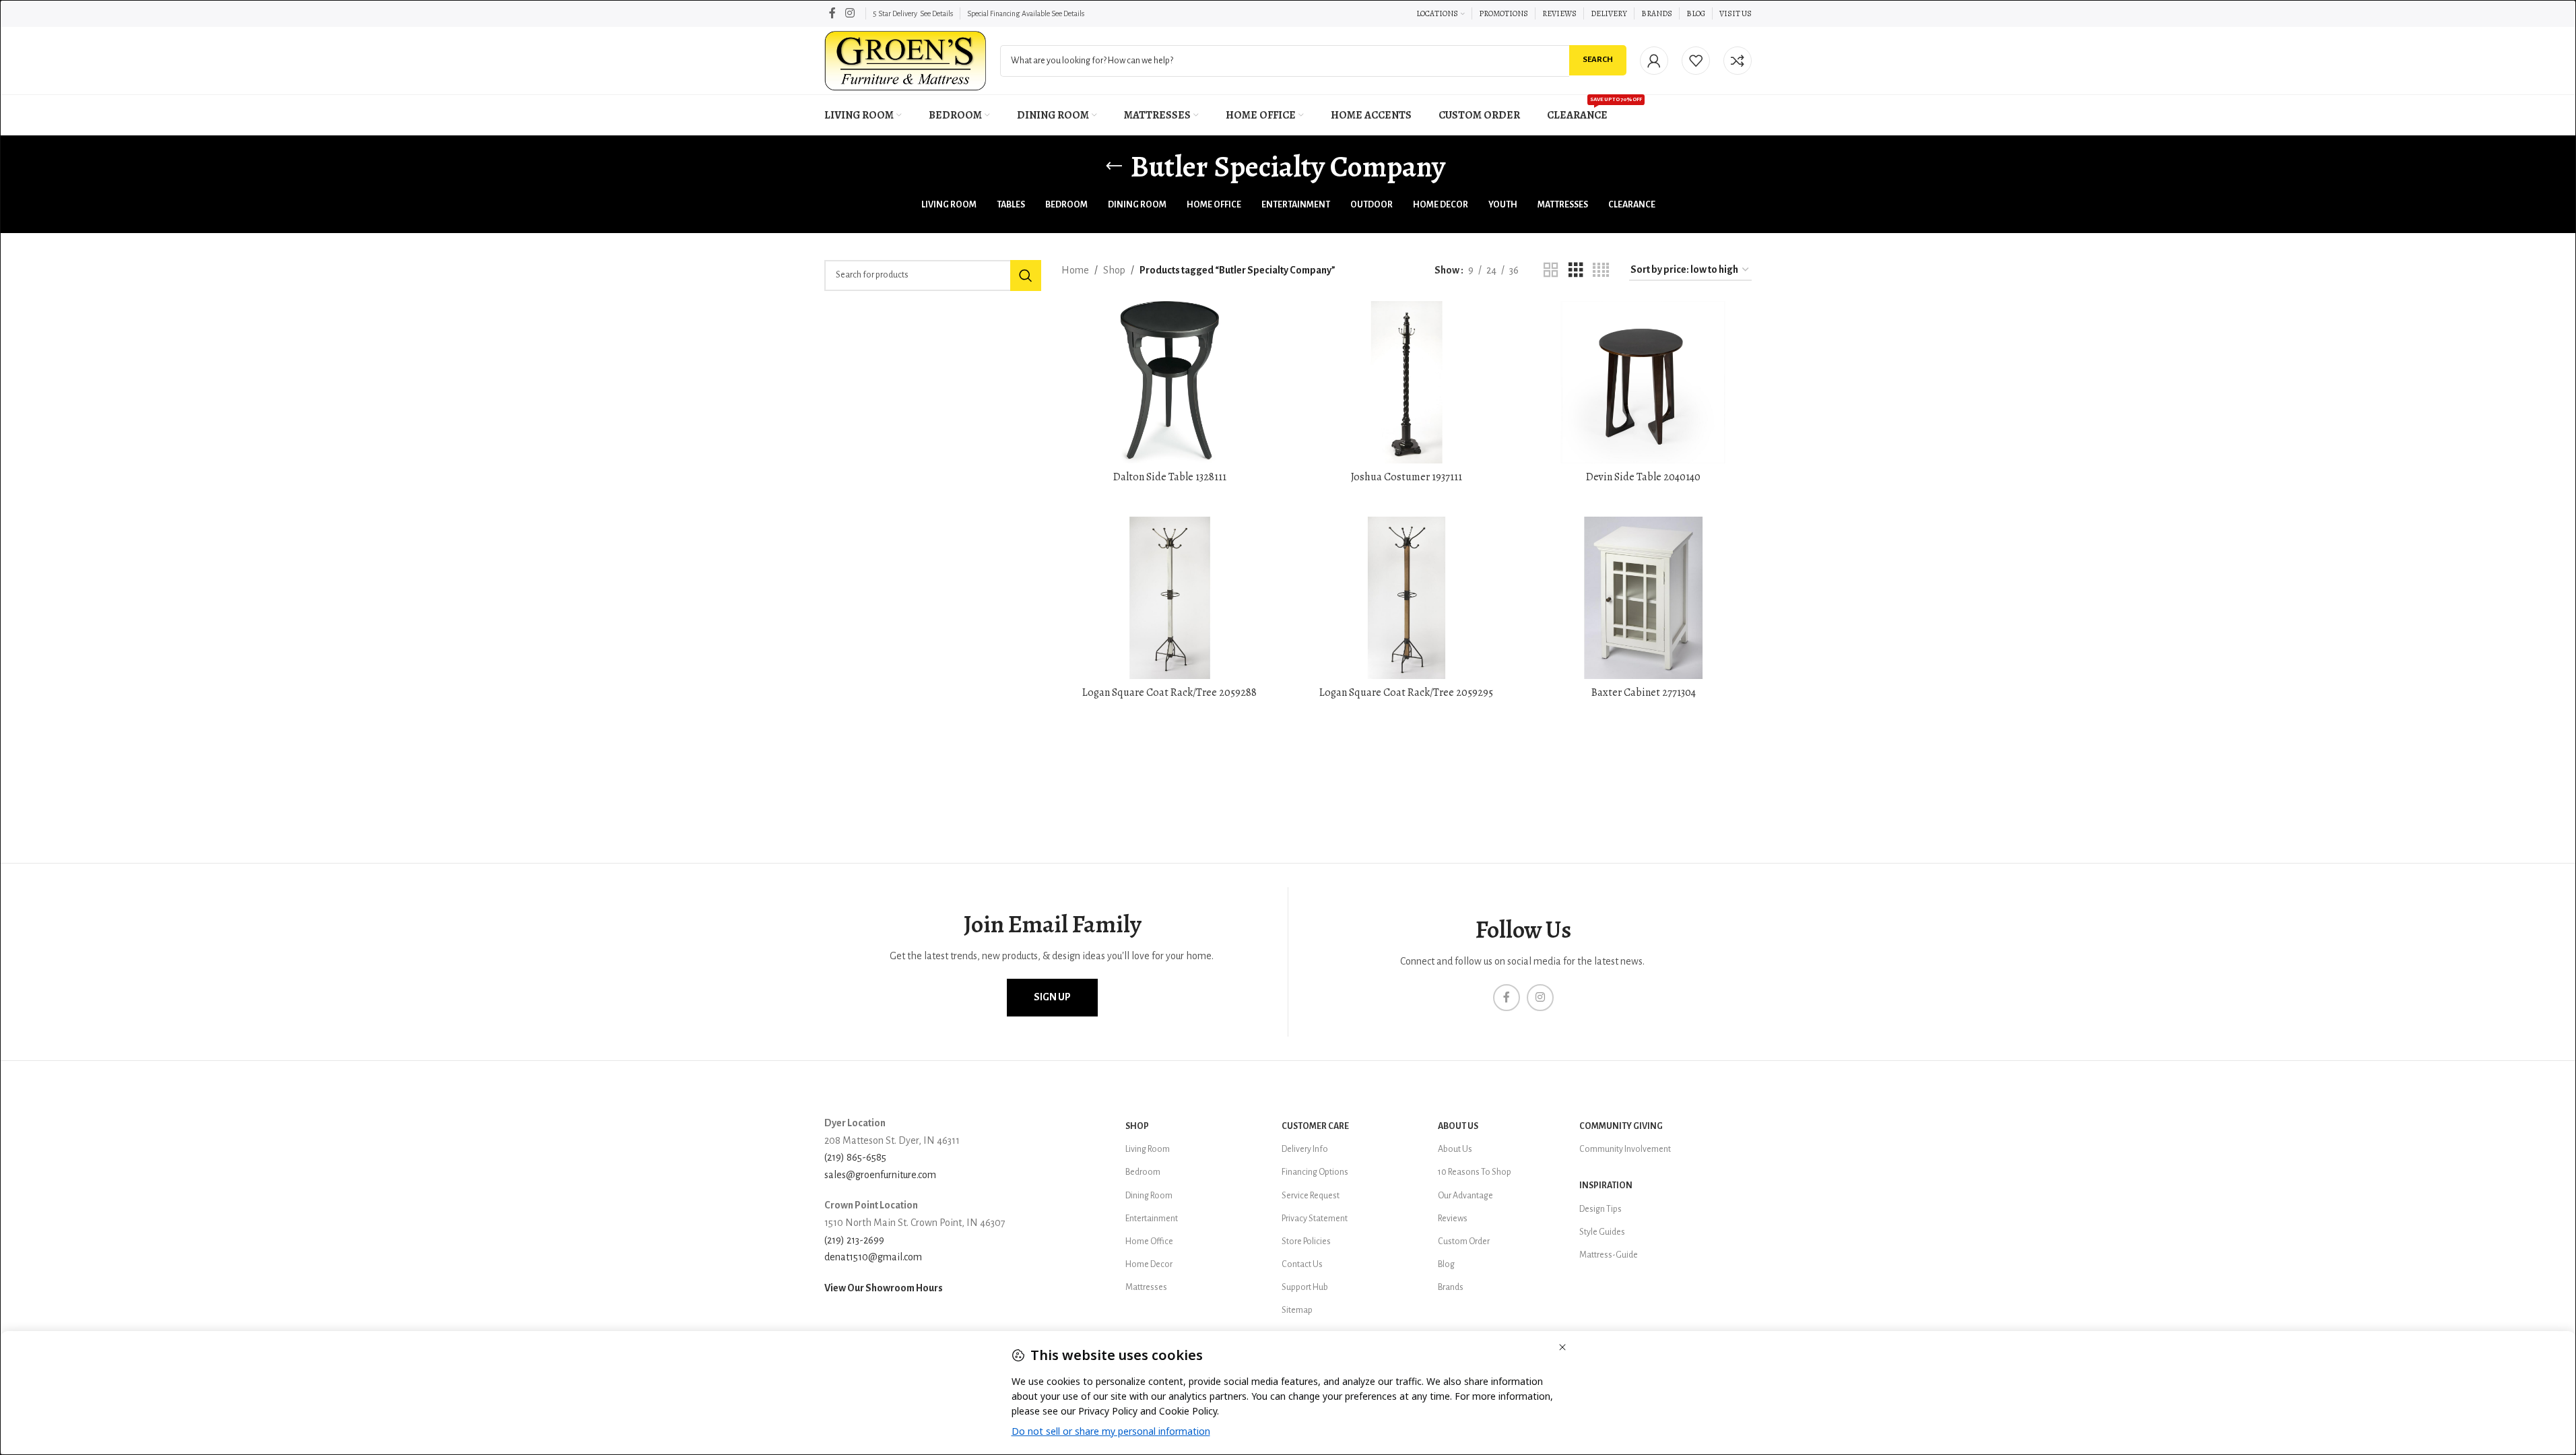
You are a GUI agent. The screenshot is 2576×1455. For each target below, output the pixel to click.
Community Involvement (1625, 1149)
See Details (936, 13)
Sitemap (1297, 1310)
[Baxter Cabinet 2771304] (1643, 598)
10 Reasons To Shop (1475, 1172)
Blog (1446, 1264)
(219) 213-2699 (854, 1240)
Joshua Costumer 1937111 (1407, 477)
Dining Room (1149, 1196)
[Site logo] (905, 60)
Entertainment (1152, 1219)
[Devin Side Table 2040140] (1643, 382)
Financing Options (1315, 1172)
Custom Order (1464, 1241)
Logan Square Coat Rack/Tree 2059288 (1169, 692)
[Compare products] (1738, 61)
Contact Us (1302, 1264)
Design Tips (1600, 1209)
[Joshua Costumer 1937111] (1407, 382)
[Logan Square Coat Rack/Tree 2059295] (1407, 598)
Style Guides (1602, 1232)
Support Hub (1305, 1287)
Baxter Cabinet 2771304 (1644, 692)
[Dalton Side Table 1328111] (1170, 382)
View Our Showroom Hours (884, 1288)
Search (1598, 60)
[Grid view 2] (1551, 270)
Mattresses (1146, 1287)
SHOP (1137, 1126)
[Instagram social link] (850, 13)
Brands (1451, 1287)
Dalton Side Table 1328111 (1170, 477)
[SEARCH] (1026, 276)
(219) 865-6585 (855, 1157)
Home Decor (1149, 1264)
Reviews (1453, 1219)
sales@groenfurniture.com (880, 1175)
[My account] (1654, 61)
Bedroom (1143, 1172)
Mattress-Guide (1609, 1255)
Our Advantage (1465, 1196)
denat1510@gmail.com (873, 1257)
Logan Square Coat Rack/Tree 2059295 (1406, 692)
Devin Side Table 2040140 (1643, 477)
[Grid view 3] (1576, 270)
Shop (1114, 270)
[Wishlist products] (1696, 61)
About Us (1458, 1126)
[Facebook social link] (832, 13)
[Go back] (1114, 166)
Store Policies (1306, 1241)
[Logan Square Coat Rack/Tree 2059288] (1170, 598)
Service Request (1311, 1196)
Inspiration (1606, 1186)
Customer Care (1315, 1126)
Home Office (1149, 1241)
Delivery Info (1305, 1149)
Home (1075, 270)
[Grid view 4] (1601, 270)
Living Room (1148, 1149)
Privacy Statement (1315, 1219)
